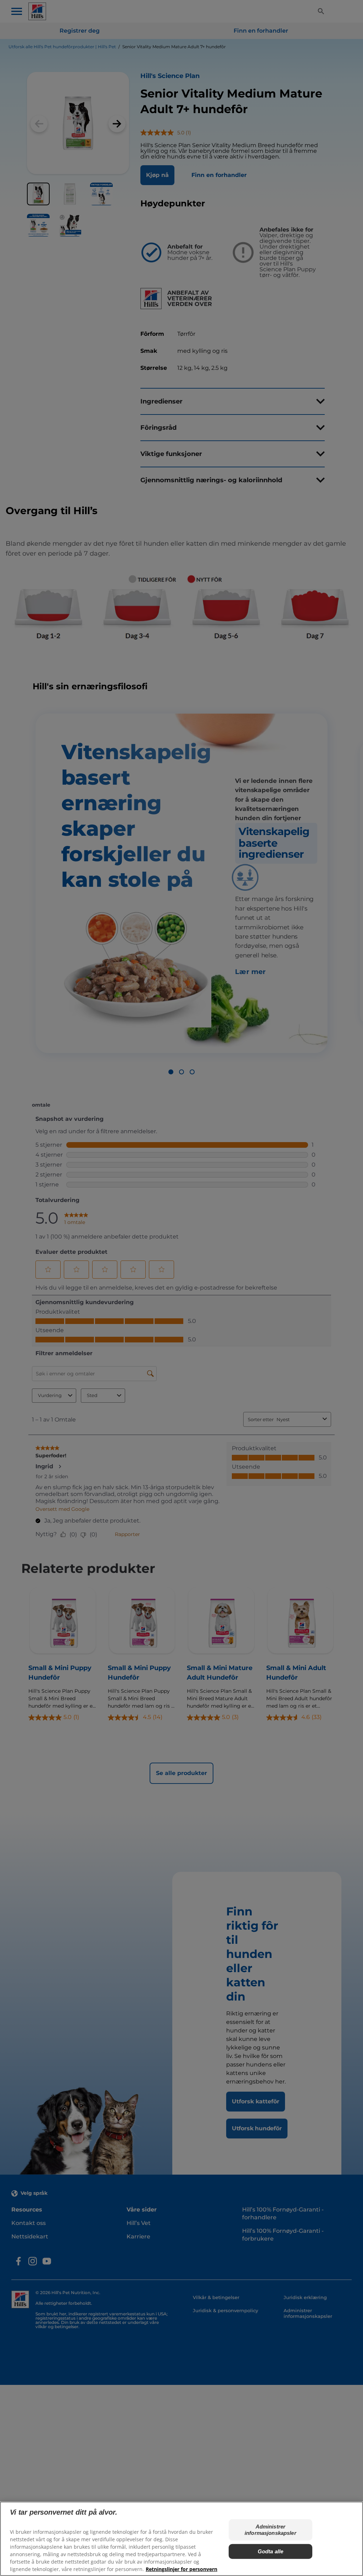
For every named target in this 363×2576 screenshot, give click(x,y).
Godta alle (271, 2551)
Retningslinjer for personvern (181, 2569)
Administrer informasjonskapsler (270, 2530)
